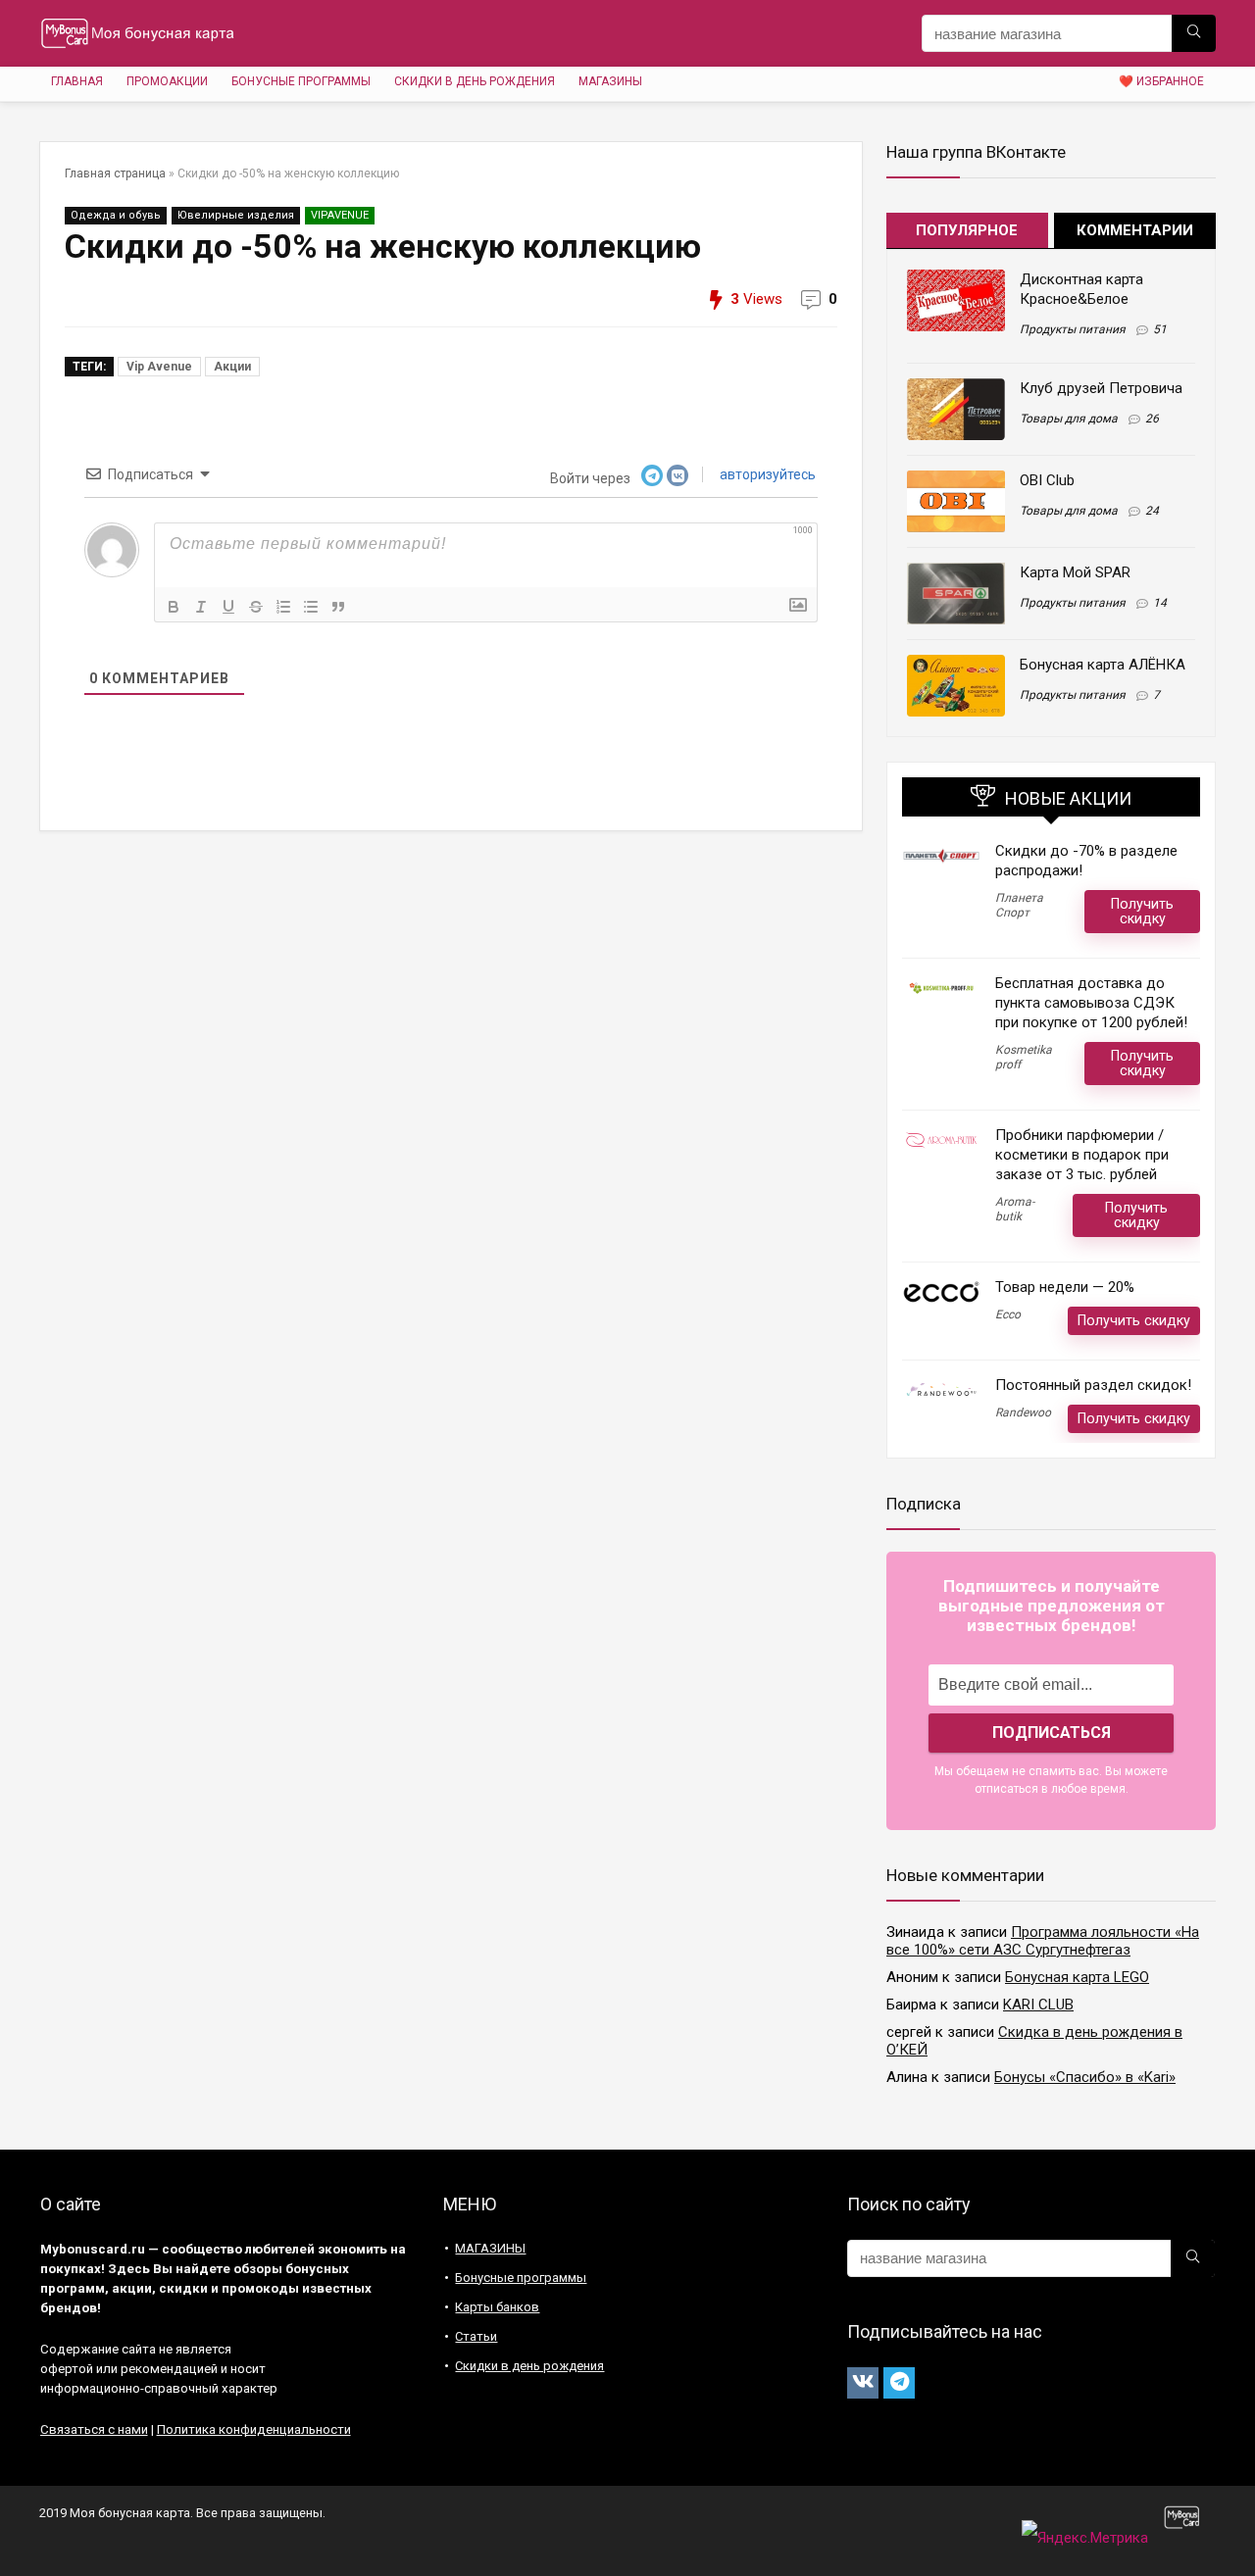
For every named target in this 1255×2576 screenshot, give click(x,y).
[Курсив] (201, 607)
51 (1160, 329)
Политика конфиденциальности (254, 2429)
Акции (232, 367)
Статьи (476, 2336)
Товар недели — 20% (1065, 1287)
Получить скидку (1142, 911)
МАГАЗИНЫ (610, 81)
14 (1160, 603)
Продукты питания (1073, 329)
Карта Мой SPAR (1075, 572)
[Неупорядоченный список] (311, 607)
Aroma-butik (1015, 1209)
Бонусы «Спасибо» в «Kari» (1085, 2077)
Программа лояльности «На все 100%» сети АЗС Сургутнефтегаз (1043, 1941)
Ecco (1008, 1314)
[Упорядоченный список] (283, 607)
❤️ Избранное (1161, 81)
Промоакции (167, 81)
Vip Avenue (159, 367)
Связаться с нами (94, 2429)
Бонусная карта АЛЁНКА (1103, 665)
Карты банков (497, 2307)
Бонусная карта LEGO (1077, 1977)
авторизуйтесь (766, 474)
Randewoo (1023, 1412)
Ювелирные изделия (236, 215)
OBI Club (1047, 480)
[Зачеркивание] (256, 607)
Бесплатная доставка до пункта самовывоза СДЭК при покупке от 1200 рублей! (1091, 1003)
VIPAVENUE (340, 215)
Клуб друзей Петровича (1101, 388)
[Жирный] (174, 607)
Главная (77, 81)
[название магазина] (1194, 33)
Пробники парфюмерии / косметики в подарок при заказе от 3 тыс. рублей (1082, 1155)
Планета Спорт (1019, 905)
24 (1152, 511)
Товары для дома (1069, 419)
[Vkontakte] (863, 2383)
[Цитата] (338, 607)
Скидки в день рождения (475, 81)
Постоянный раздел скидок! (1093, 1385)
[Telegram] (899, 2383)
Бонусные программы (301, 81)
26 (1152, 419)
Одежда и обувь (116, 215)
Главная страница (115, 173)
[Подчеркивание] (228, 607)
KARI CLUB (1038, 2005)
